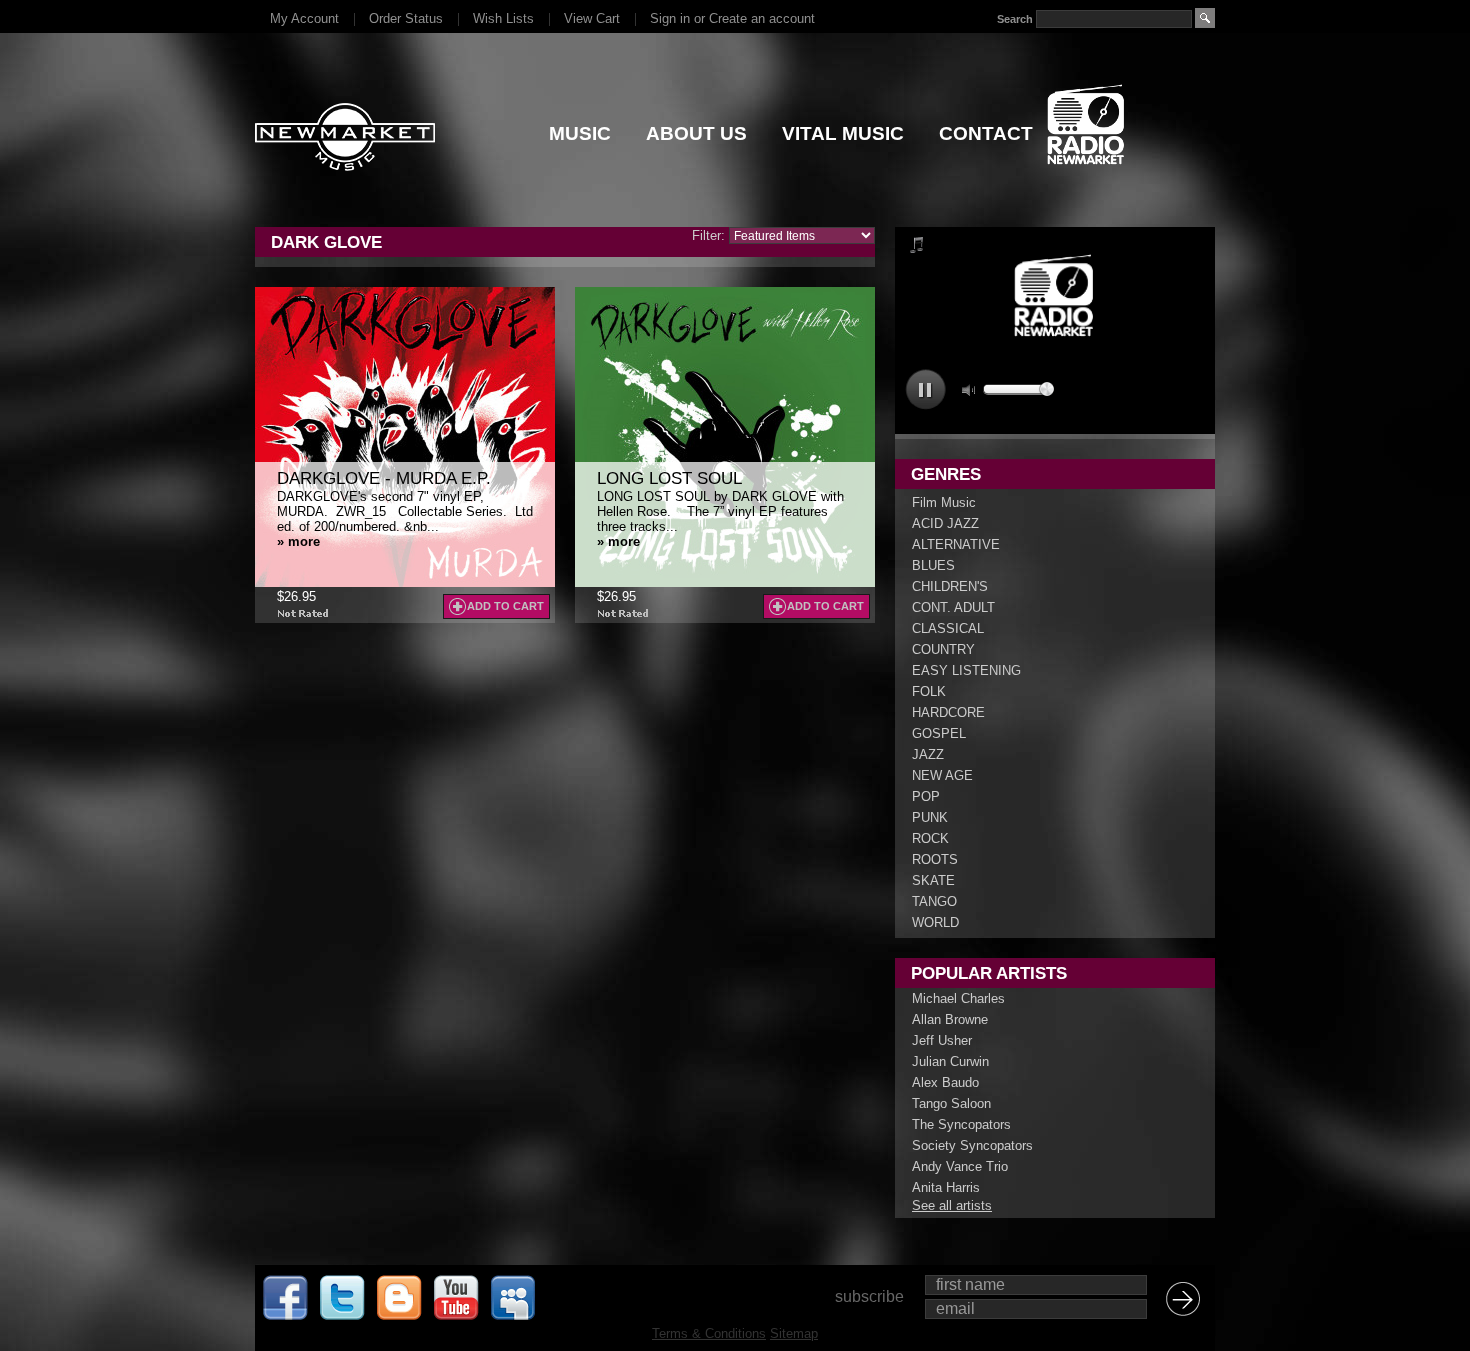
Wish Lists (503, 18)
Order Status (406, 18)
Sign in (670, 18)
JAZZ (928, 754)
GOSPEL (939, 733)
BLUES (933, 565)
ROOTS (935, 859)
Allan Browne (950, 1019)
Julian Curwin (950, 1061)
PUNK (930, 817)
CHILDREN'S (950, 586)
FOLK (929, 691)
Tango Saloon (951, 1103)
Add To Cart (505, 606)
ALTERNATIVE (956, 544)
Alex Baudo (945, 1082)
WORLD (935, 922)
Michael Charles (958, 998)
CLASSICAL (948, 628)
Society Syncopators (972, 1145)
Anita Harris (946, 1187)
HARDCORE (948, 712)
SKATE (933, 880)
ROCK (930, 838)
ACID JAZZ (945, 523)
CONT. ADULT (953, 607)
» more (298, 541)
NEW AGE (942, 775)
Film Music (944, 502)
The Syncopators (961, 1124)
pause (925, 389)
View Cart (592, 18)
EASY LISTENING (966, 670)
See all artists (952, 1205)
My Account (304, 18)
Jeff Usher (942, 1040)
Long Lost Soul (669, 478)
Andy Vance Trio (960, 1166)
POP (926, 796)
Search (1015, 19)
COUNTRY (943, 649)
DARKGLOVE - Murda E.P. (384, 478)
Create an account (762, 18)
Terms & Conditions (709, 1333)
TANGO (934, 901)
